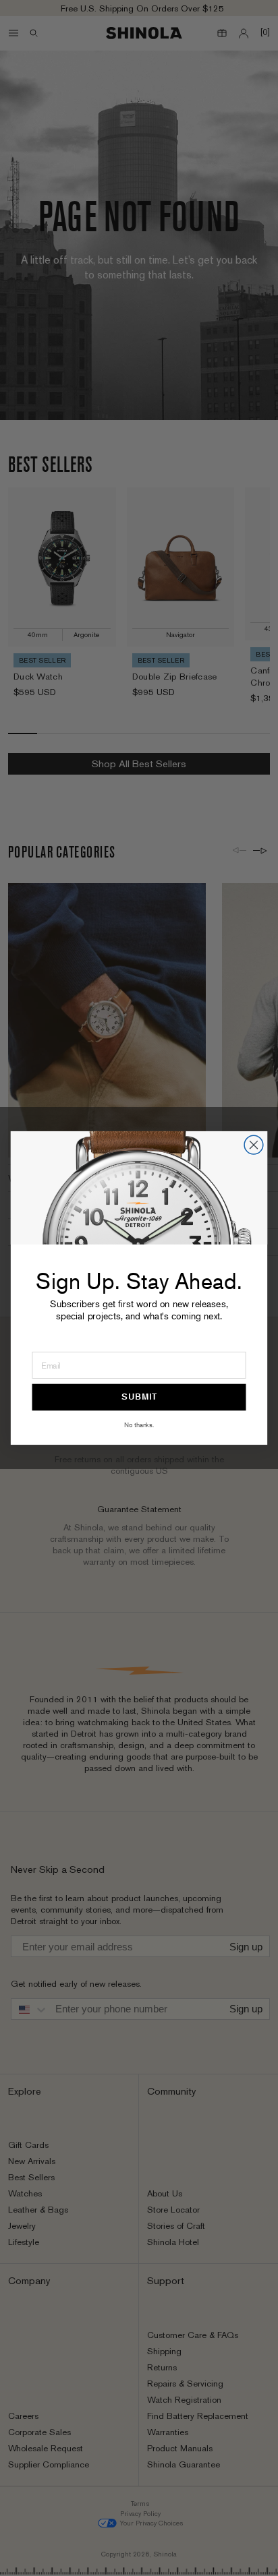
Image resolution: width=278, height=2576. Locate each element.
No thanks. (139, 1425)
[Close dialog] (254, 1145)
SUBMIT (139, 1397)
